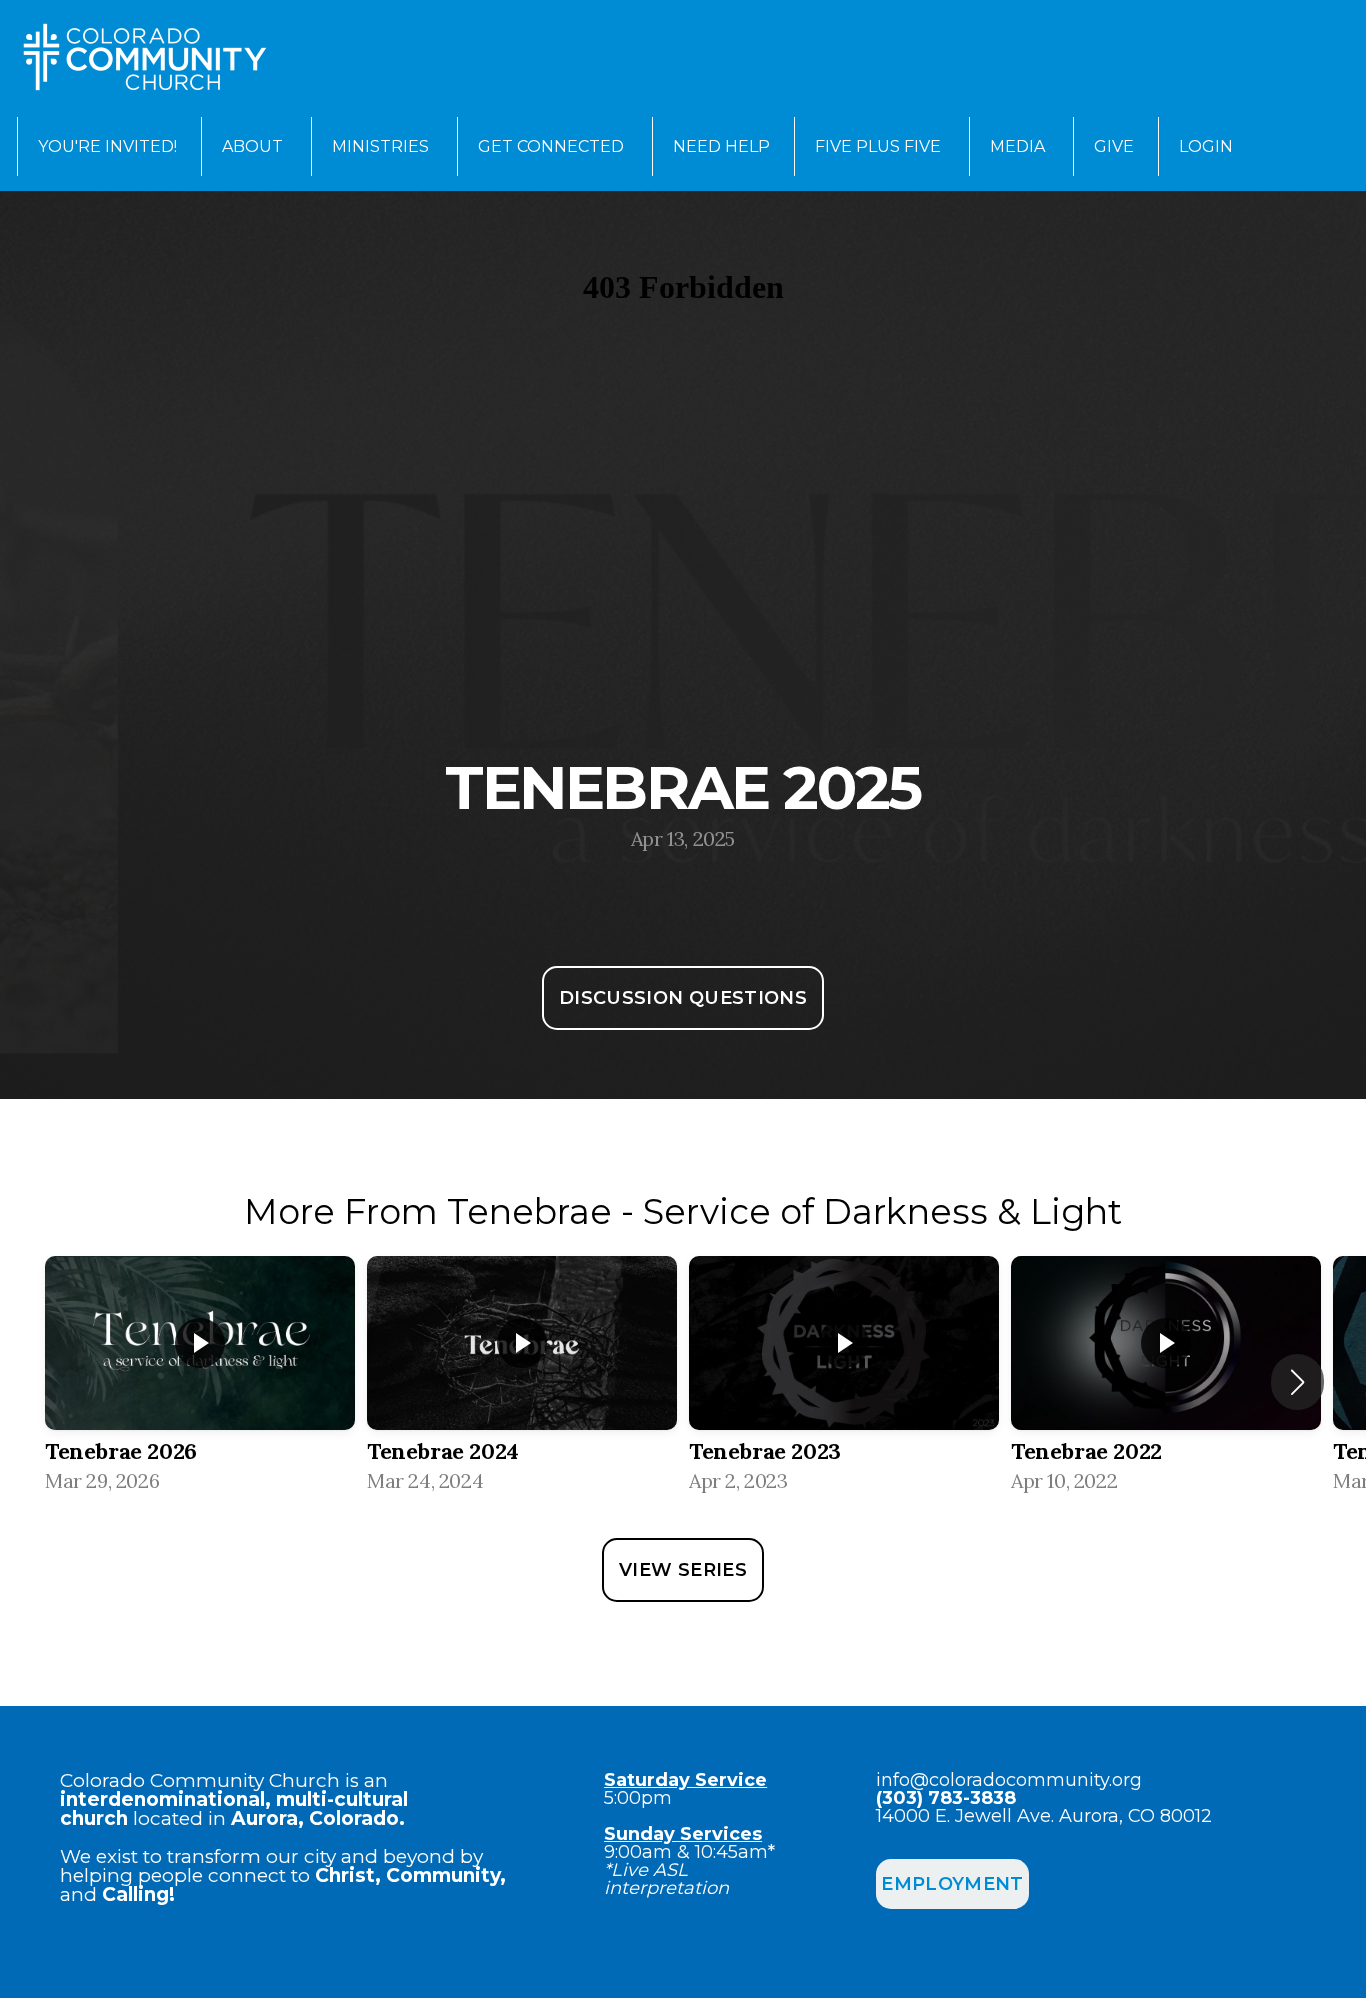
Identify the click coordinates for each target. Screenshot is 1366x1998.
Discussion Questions (683, 998)
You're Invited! (107, 146)
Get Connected (553, 146)
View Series (683, 1570)
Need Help (721, 146)
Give (1114, 146)
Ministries (382, 146)
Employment (952, 1884)
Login (1206, 146)
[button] (1297, 1382)
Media (1019, 146)
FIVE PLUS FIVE (880, 146)
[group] (200, 1382)
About (254, 146)
